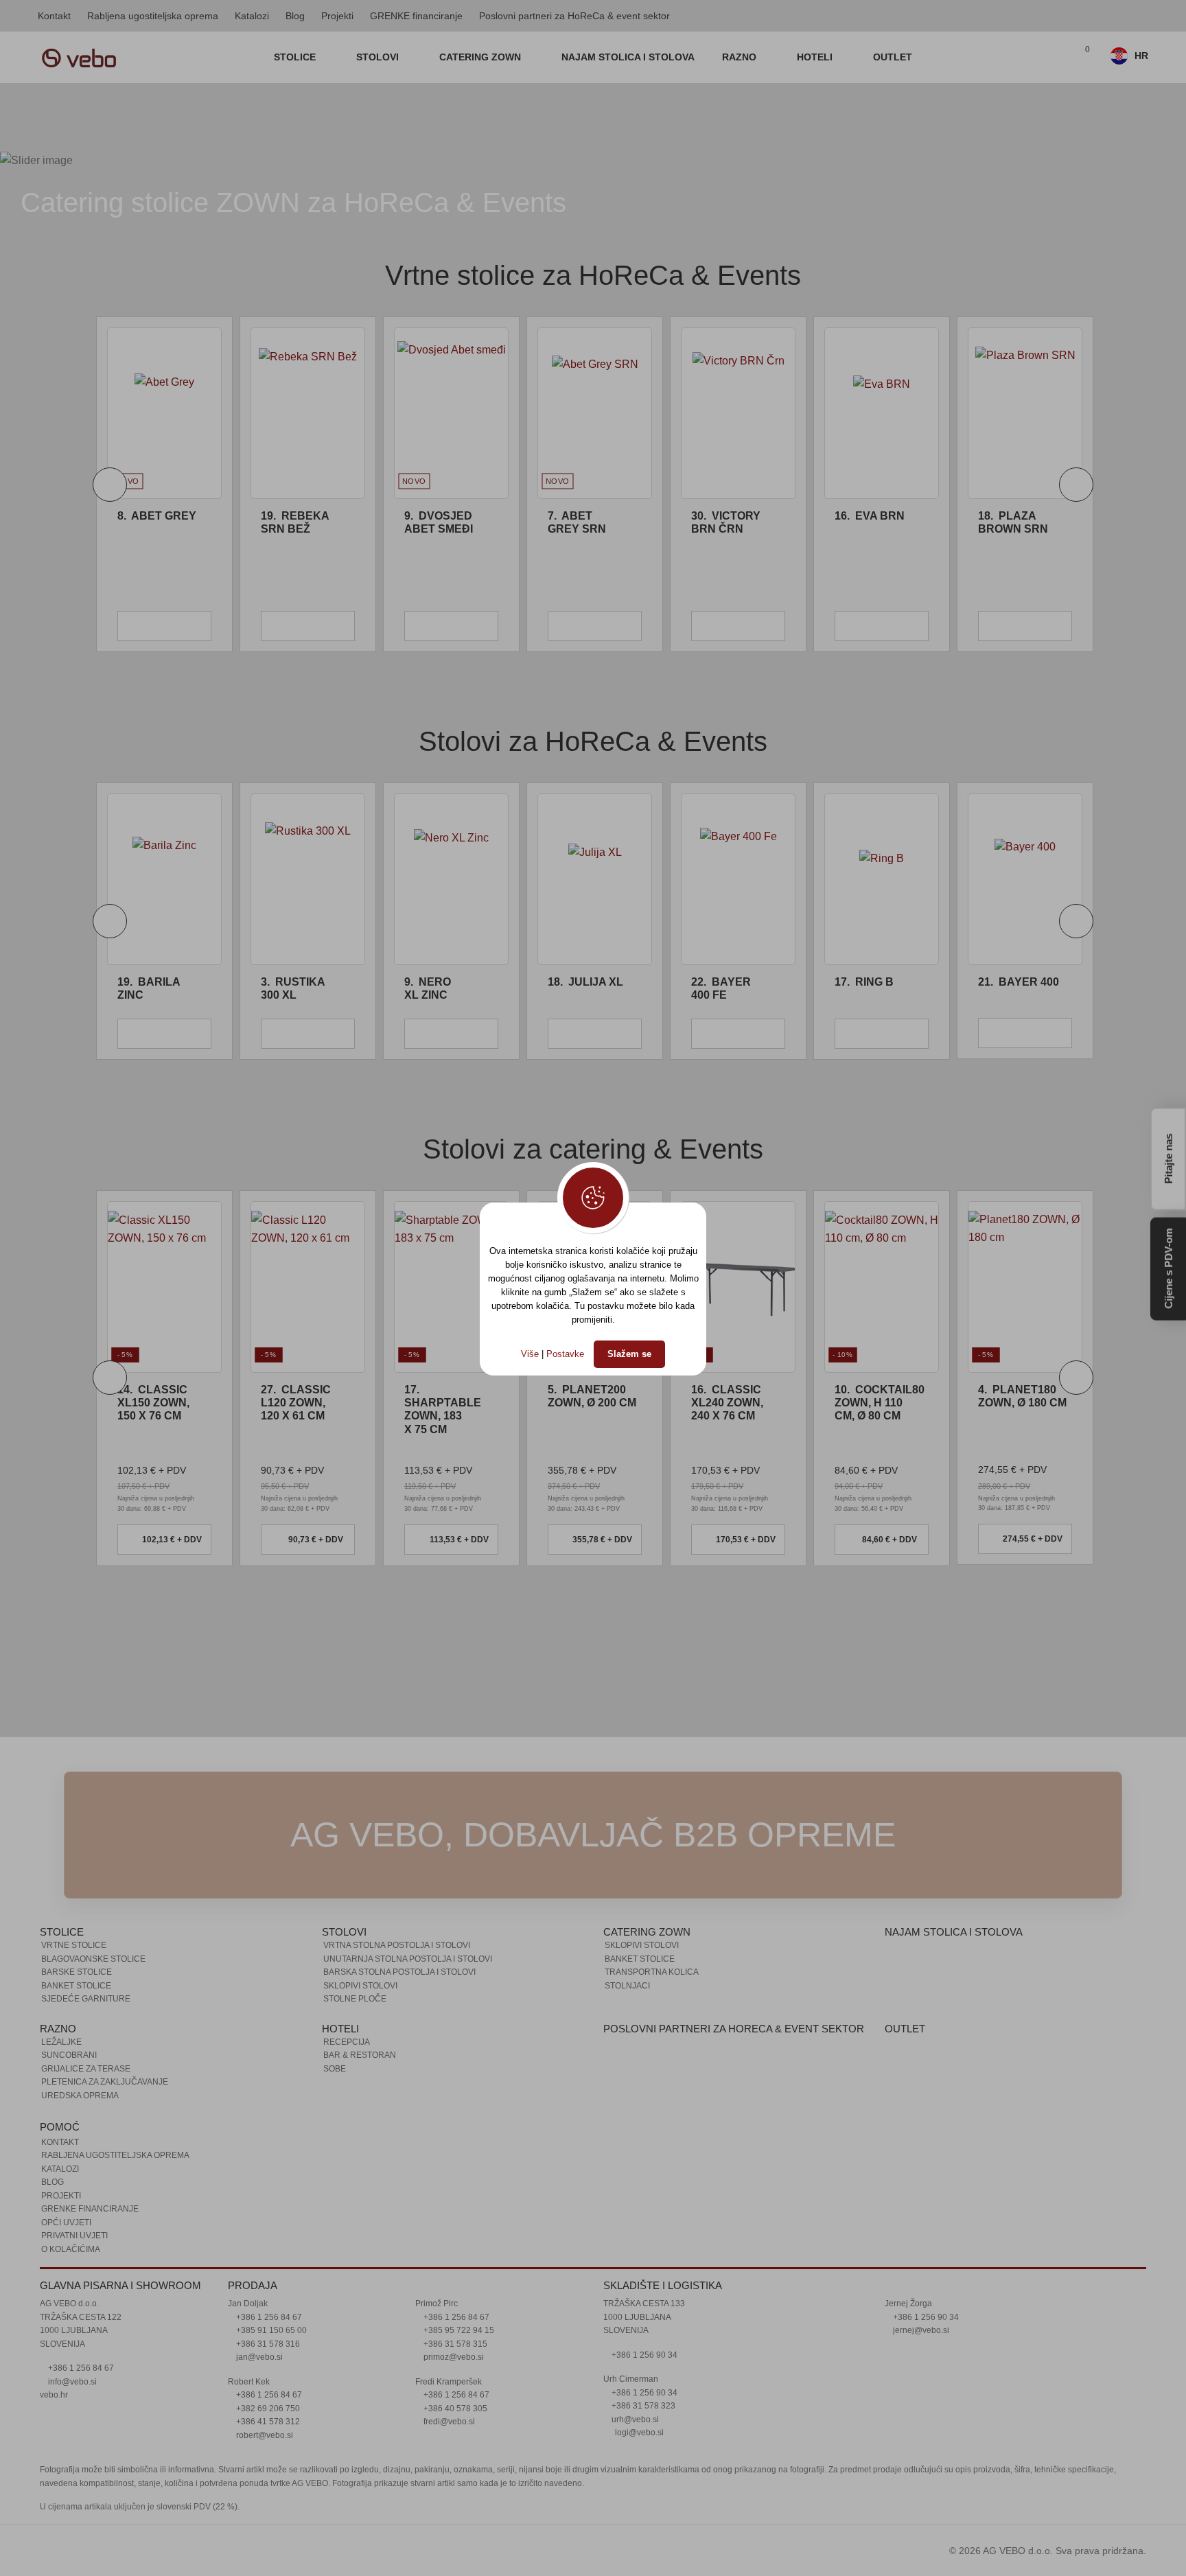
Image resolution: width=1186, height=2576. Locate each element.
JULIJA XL (585, 982)
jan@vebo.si (258, 2357)
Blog (295, 16)
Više (530, 1354)
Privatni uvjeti (74, 2236)
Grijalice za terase (86, 2069)
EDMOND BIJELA (1013, 522)
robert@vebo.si (264, 2435)
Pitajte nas (1168, 1157)
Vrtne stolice (74, 1945)
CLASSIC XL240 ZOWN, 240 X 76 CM (727, 1403)
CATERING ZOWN (481, 57)
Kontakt (54, 16)
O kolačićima (71, 2249)
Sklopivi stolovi (360, 1986)
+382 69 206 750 (267, 2409)
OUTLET (893, 57)
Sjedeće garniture (86, 1999)
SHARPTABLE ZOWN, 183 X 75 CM (443, 1409)
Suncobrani (69, 2055)
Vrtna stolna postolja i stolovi (397, 1945)
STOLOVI (379, 57)
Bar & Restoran (360, 2055)
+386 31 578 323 (642, 2406)
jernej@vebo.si (920, 2330)
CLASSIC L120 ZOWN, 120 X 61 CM (296, 1403)
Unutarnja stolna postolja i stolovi (408, 1959)
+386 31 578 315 (454, 2344)
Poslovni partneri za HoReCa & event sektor (574, 16)
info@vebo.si (71, 2382)
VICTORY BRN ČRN (582, 522)
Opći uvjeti (66, 2223)
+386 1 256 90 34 (643, 2355)
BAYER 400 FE (721, 988)
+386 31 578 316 (267, 2344)
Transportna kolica (652, 1972)
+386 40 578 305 (454, 2409)
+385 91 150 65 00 (270, 2330)
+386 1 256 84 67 (80, 2368)
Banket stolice (76, 1986)
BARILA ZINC (149, 988)
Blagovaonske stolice (93, 1959)
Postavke (565, 1354)
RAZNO (741, 57)
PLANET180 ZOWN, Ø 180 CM (1022, 1396)
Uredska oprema (80, 2096)
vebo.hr (54, 2395)
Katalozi (252, 16)
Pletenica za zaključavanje (105, 2082)
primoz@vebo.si (453, 2357)
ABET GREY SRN (433, 522)
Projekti (337, 16)
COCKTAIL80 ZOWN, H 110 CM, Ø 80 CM (880, 1403)
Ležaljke (61, 2042)
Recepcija (347, 2042)
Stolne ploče (355, 1999)
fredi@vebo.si (448, 2422)
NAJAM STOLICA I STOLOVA (628, 57)
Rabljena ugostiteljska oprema (153, 16)
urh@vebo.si (634, 2420)
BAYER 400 (1019, 982)
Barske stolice (77, 1972)
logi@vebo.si (639, 2433)
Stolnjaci (627, 1986)
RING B (864, 982)
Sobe (335, 2069)
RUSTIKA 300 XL (293, 988)
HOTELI (816, 57)
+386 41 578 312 (267, 2422)
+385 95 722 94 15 (458, 2330)
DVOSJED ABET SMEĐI (295, 522)
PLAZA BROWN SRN (870, 522)
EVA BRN (726, 516)
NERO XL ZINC (428, 988)
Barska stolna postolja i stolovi (399, 1972)
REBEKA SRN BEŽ (151, 522)
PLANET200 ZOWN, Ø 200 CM (592, 1396)
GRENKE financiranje (416, 16)
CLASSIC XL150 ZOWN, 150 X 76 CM (153, 1403)
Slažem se (629, 1354)
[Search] (1052, 58)
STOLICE (296, 57)
